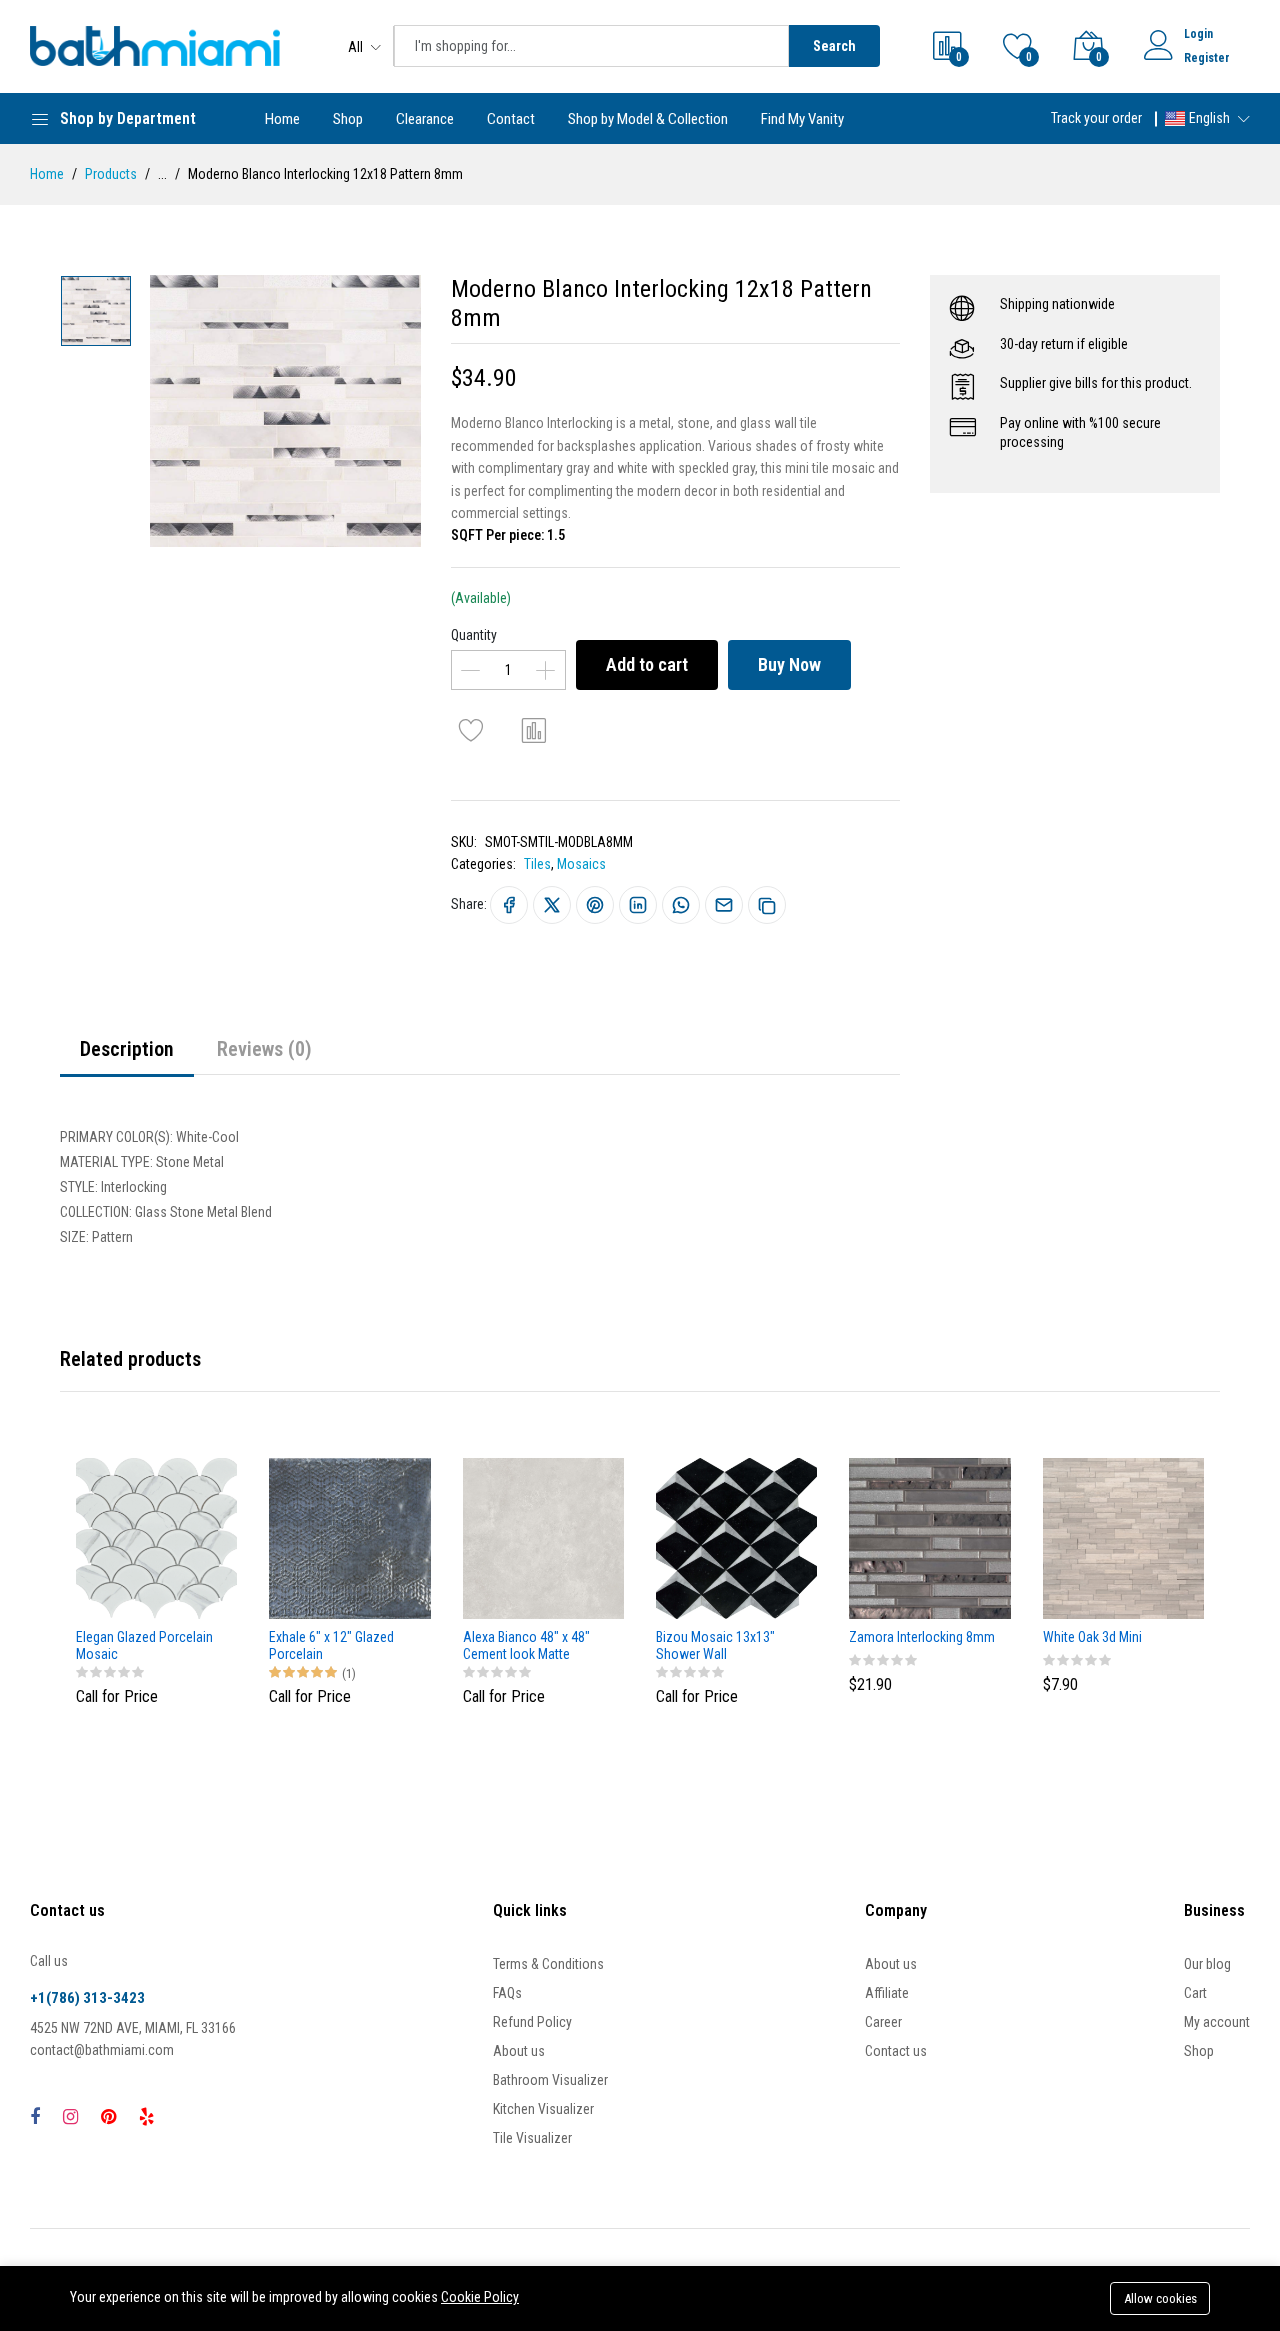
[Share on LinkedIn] (638, 905)
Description (127, 1049)
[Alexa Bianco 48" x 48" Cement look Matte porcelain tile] (543, 1538)
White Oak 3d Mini (1092, 1637)
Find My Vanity (802, 119)
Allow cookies (1160, 2298)
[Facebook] (35, 2116)
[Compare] (534, 730)
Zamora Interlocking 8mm (922, 1637)
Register (1207, 58)
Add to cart (647, 664)
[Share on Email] (724, 905)
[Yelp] (146, 2116)
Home (282, 119)
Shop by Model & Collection (648, 119)
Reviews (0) (264, 1049)
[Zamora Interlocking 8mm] (929, 1538)
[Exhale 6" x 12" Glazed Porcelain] (349, 1538)
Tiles (537, 864)
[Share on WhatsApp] (681, 905)
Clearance (425, 119)
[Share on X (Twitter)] (552, 905)
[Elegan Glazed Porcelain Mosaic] (156, 1538)
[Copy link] (767, 905)
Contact (511, 119)
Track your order (1096, 118)
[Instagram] (70, 2116)
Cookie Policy (480, 2297)
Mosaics (581, 864)
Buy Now (789, 664)
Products (111, 174)
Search (834, 46)
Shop (348, 119)
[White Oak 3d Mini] (1123, 1538)
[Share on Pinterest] (595, 905)
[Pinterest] (108, 2116)
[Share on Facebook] (509, 905)
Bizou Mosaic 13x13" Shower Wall (715, 1645)
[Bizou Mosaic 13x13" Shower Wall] (736, 1538)
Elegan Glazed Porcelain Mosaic (144, 1645)
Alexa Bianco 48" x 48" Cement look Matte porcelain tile (526, 1646)
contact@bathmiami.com (102, 2050)
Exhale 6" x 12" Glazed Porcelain (331, 1645)
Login (1198, 34)
